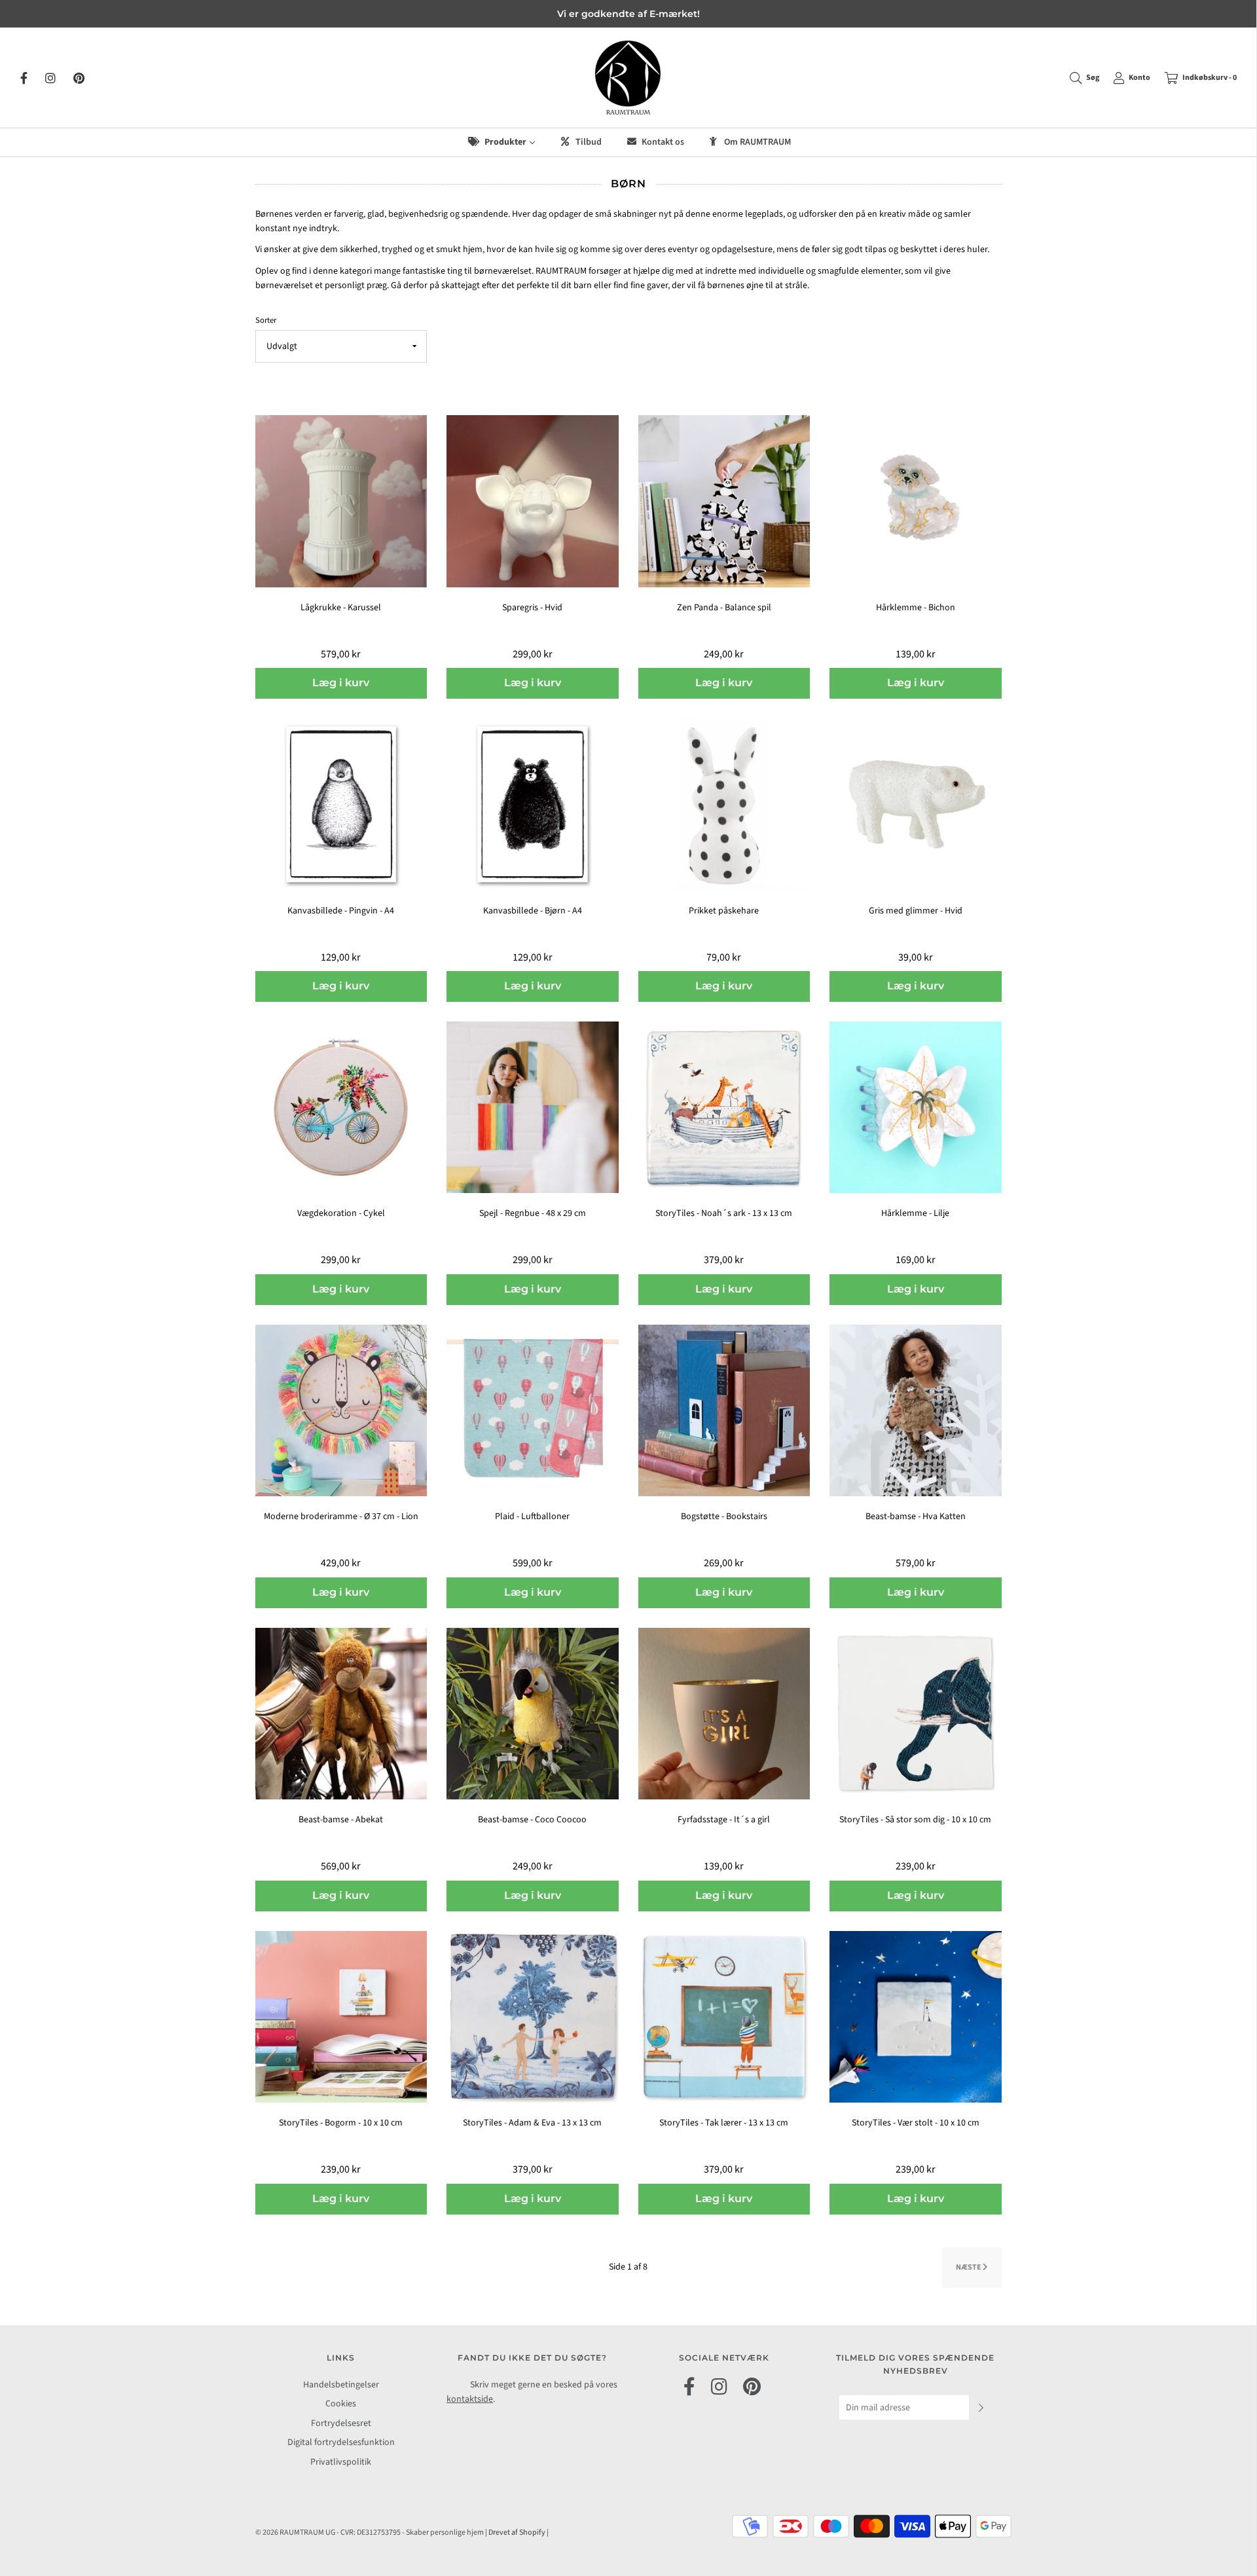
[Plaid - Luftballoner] (533, 1410)
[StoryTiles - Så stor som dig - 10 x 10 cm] (916, 1713)
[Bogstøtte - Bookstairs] (724, 1410)
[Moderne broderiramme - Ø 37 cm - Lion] (341, 1410)
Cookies (341, 2404)
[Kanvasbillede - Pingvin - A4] (341, 804)
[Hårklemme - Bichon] (916, 501)
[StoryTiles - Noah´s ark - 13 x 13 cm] (724, 1107)
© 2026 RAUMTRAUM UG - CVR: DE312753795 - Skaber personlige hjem (370, 2532)
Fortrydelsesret (341, 2423)
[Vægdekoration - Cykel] (341, 1107)
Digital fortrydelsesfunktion (341, 2442)
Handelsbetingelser (341, 2385)
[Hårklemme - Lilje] (916, 1107)
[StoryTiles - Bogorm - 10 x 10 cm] (341, 2016)
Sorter (266, 320)
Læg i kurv (341, 683)
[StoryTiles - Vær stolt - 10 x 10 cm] (916, 2016)
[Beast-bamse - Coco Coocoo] (533, 1713)
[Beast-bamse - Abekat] (341, 1713)
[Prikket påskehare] (724, 804)
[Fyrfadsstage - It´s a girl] (724, 1713)
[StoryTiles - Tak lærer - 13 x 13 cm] (724, 2016)
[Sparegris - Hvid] (533, 501)
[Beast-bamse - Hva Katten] (916, 1410)
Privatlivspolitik (341, 2462)
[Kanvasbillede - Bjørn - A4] (533, 804)
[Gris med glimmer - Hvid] (916, 804)
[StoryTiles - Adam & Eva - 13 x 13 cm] (533, 2016)
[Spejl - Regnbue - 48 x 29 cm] (533, 1107)
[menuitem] (501, 142)
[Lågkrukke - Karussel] (341, 501)
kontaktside (470, 2399)
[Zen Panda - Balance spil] (724, 501)
